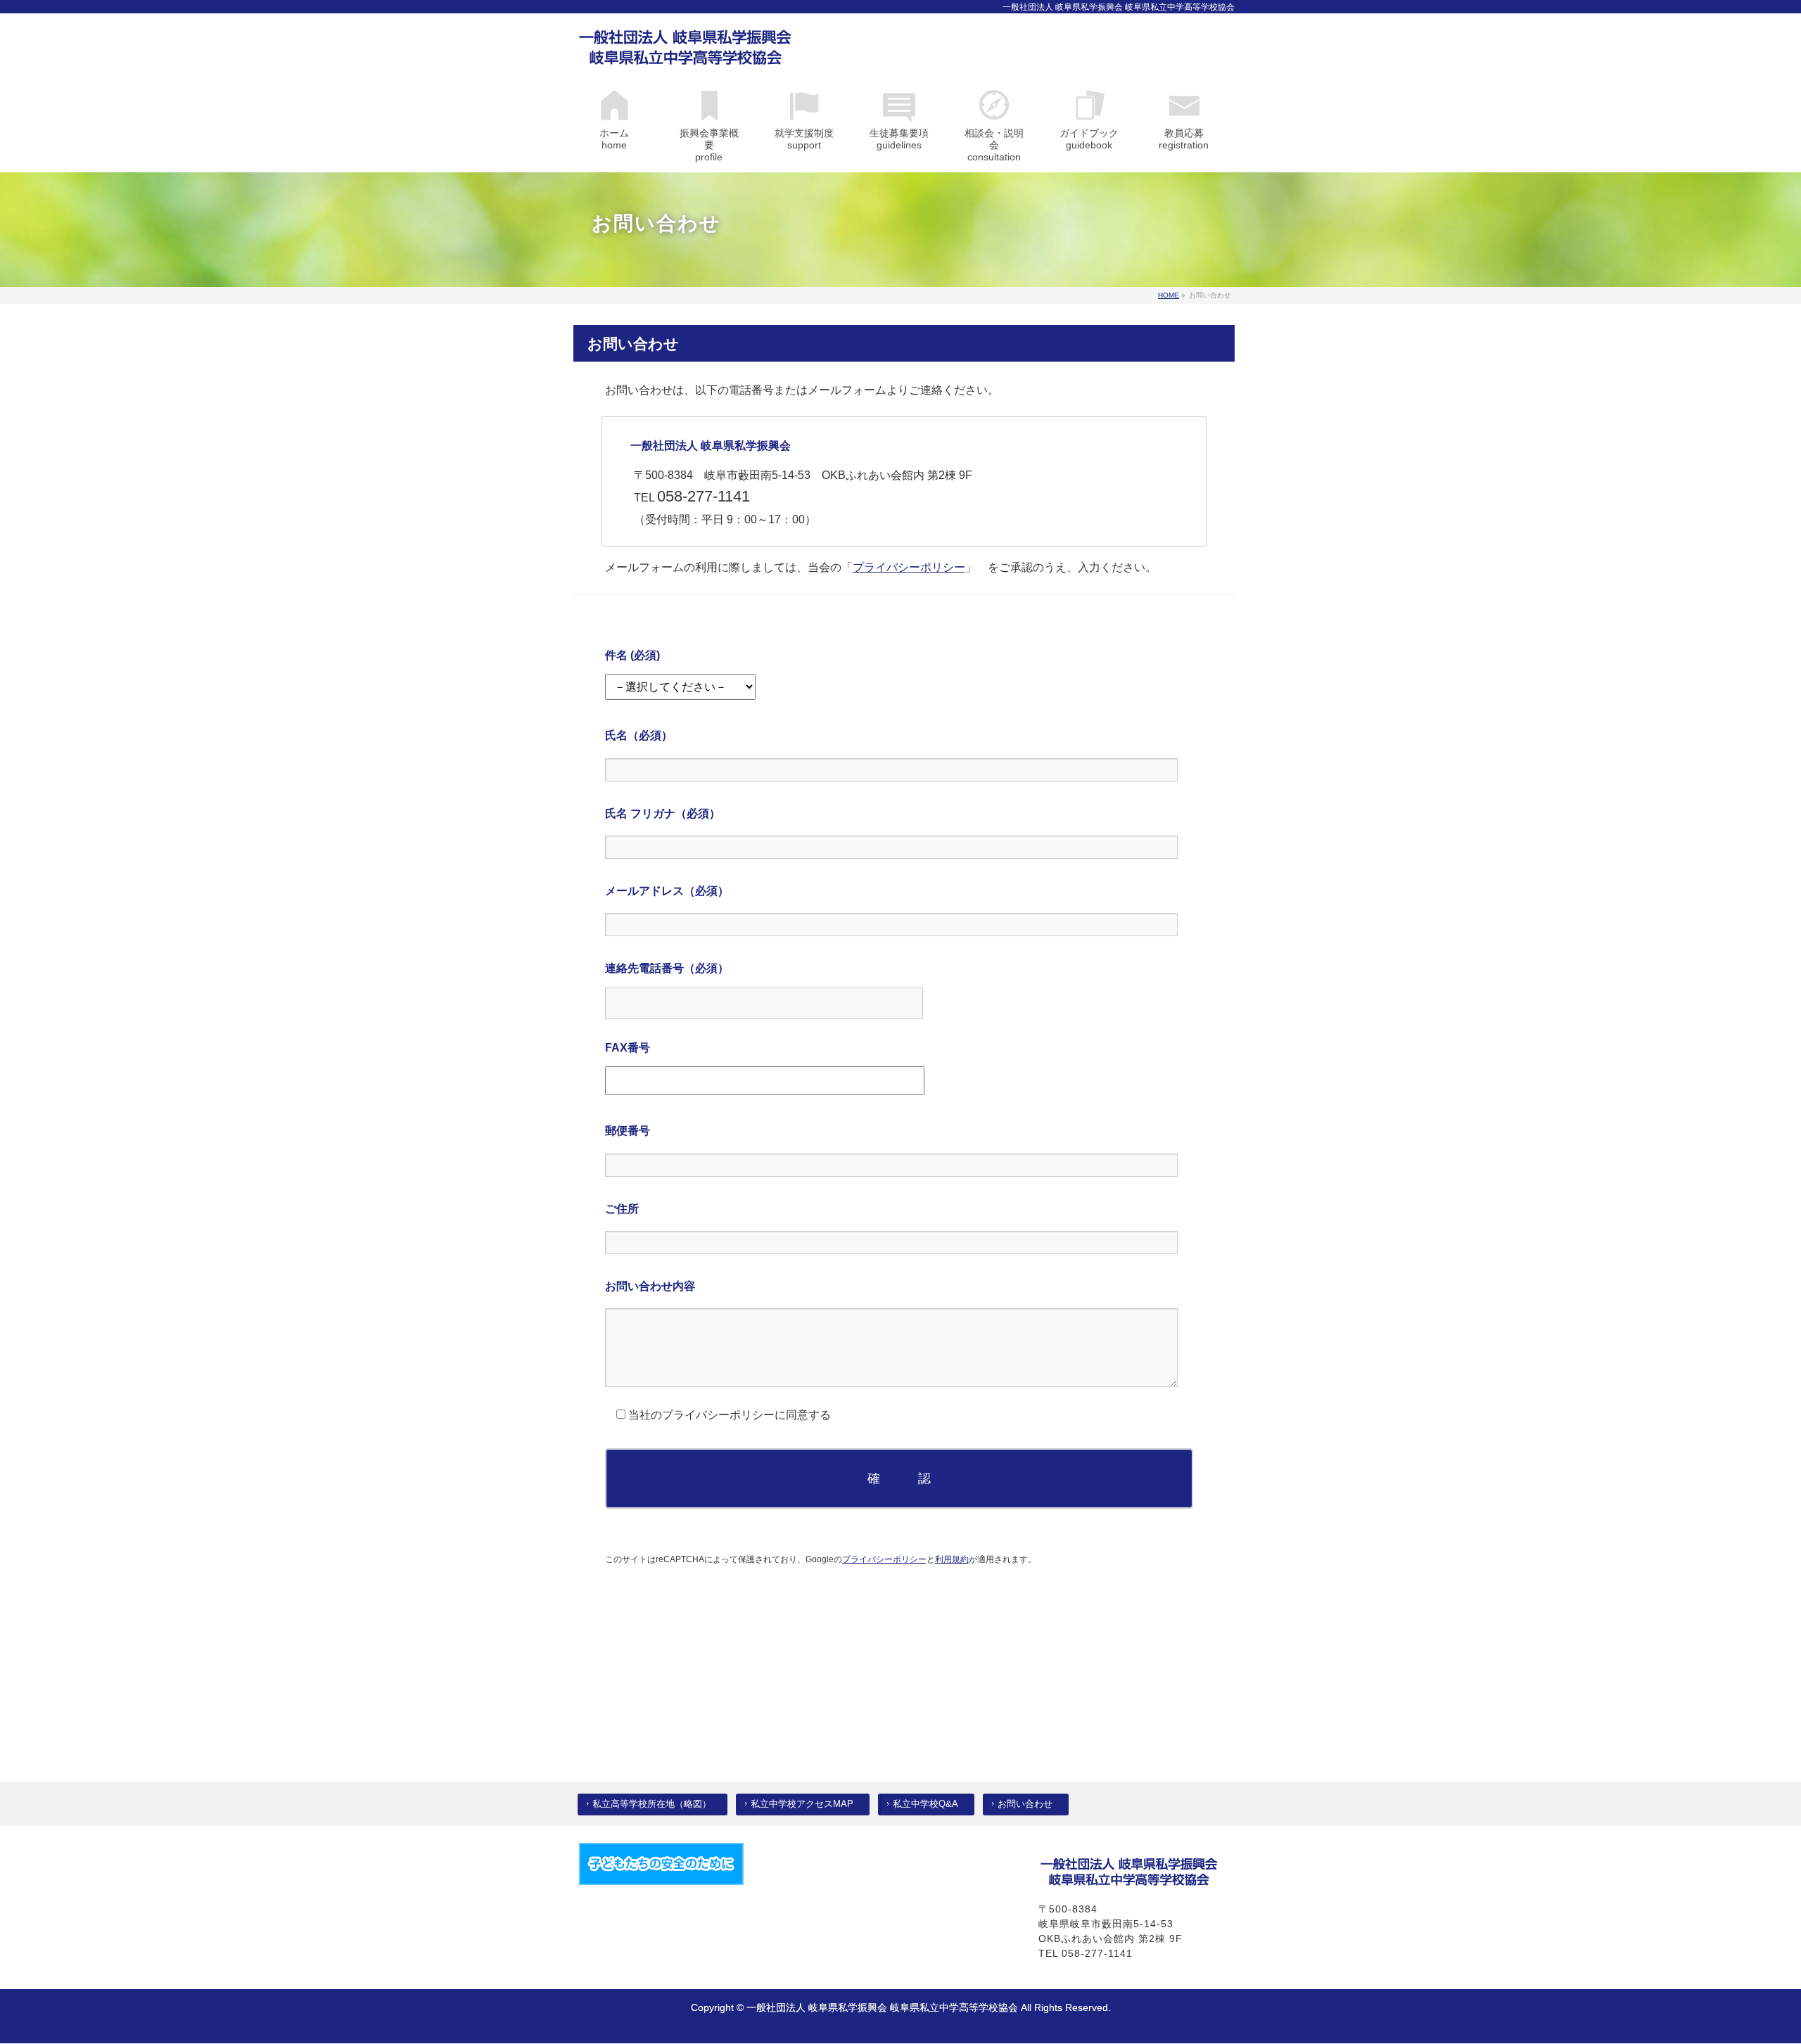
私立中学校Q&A (925, 1804)
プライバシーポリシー (909, 567)
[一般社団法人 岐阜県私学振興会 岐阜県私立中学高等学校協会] (686, 51)
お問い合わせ (1025, 1804)
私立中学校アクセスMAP (802, 1804)
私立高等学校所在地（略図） (652, 1804)
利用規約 (952, 1559)
